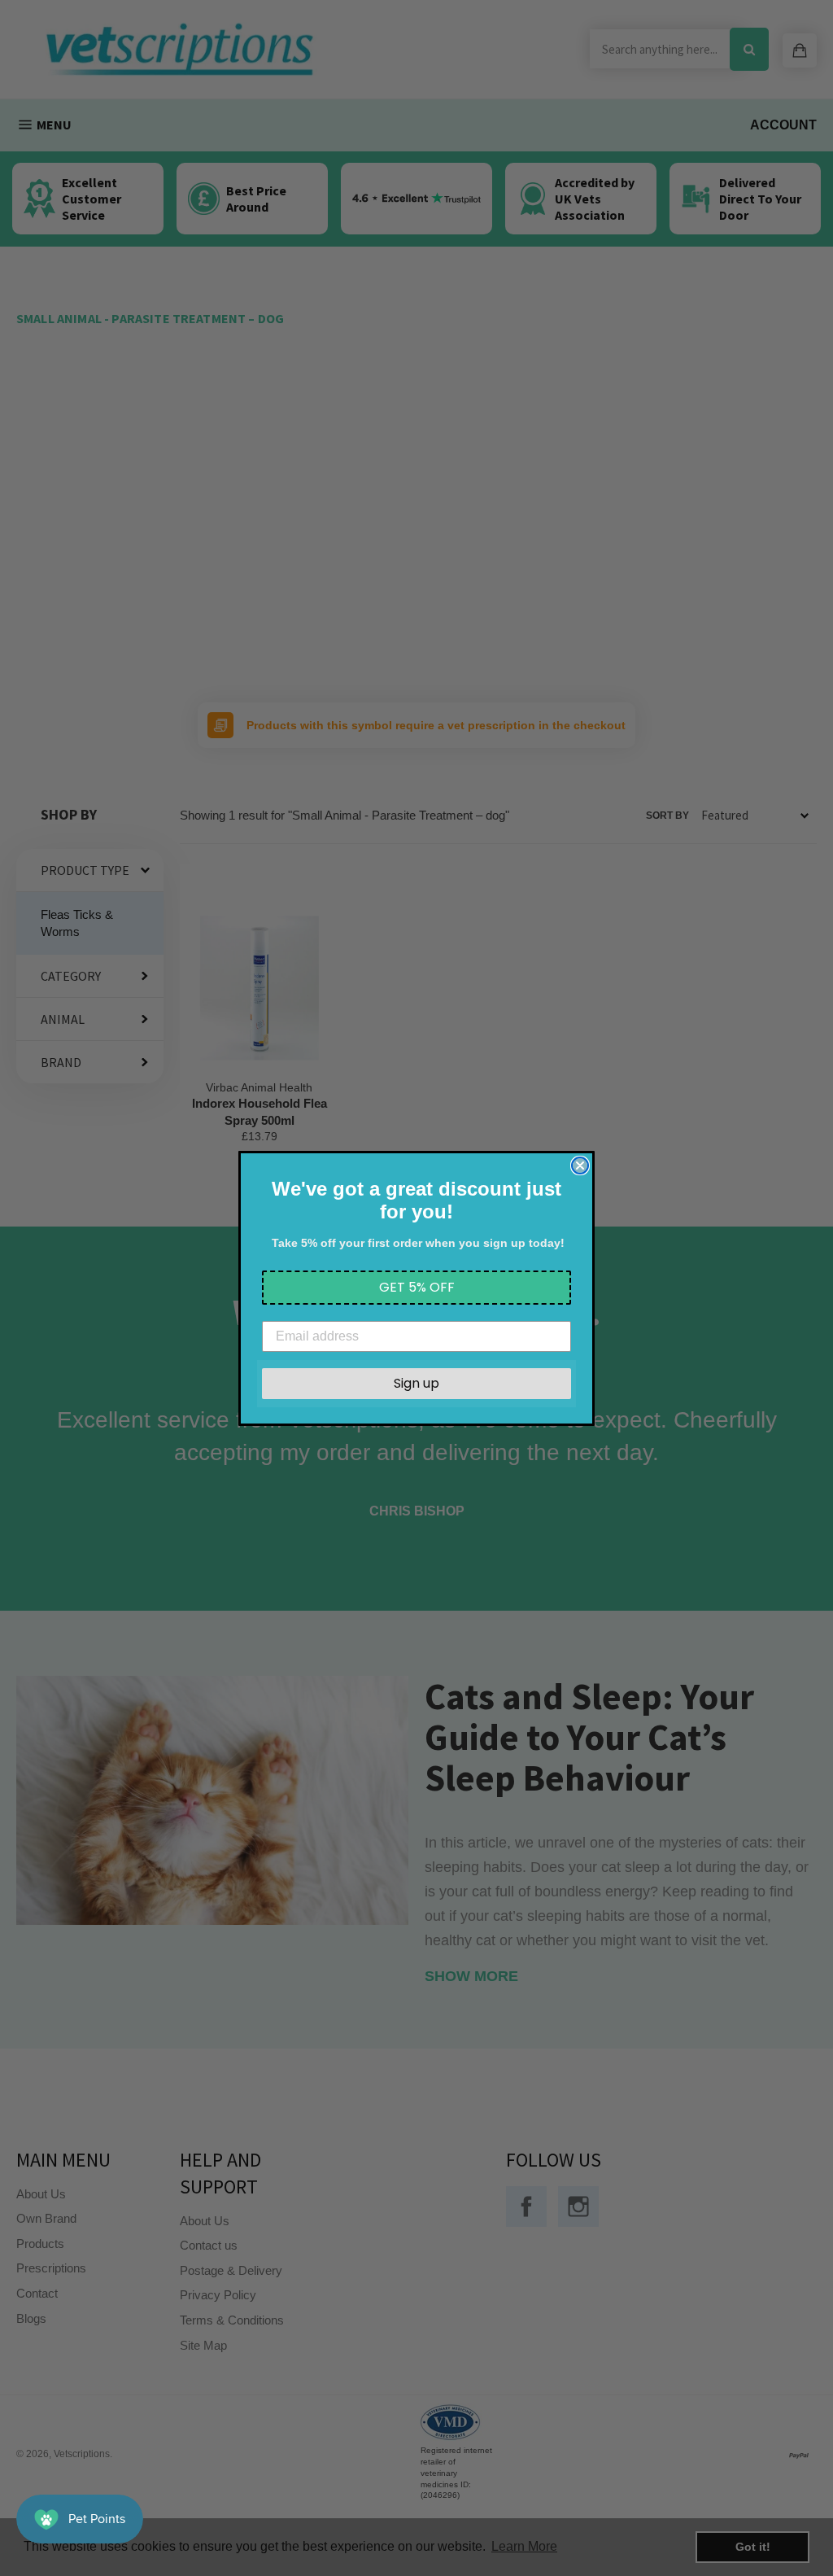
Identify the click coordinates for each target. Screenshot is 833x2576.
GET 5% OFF (417, 1287)
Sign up (416, 1383)
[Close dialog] (580, 1166)
